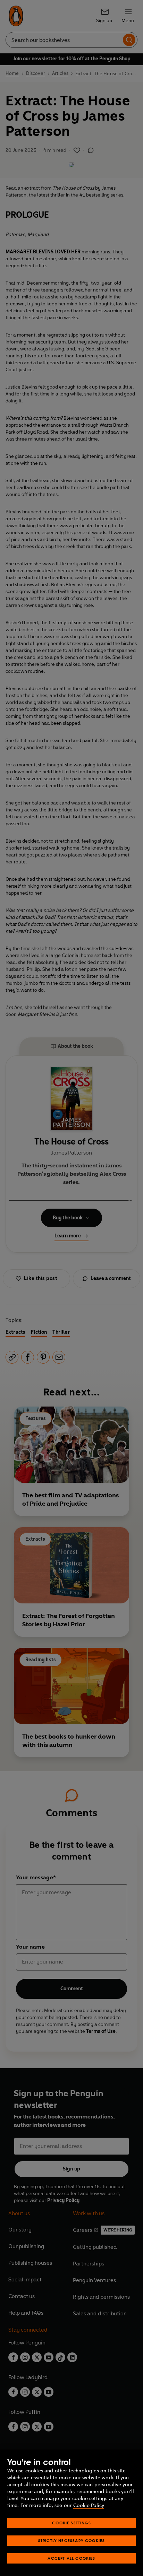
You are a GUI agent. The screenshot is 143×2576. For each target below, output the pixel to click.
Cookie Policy (89, 2505)
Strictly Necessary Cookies (72, 2540)
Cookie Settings (71, 2523)
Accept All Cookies (71, 2558)
